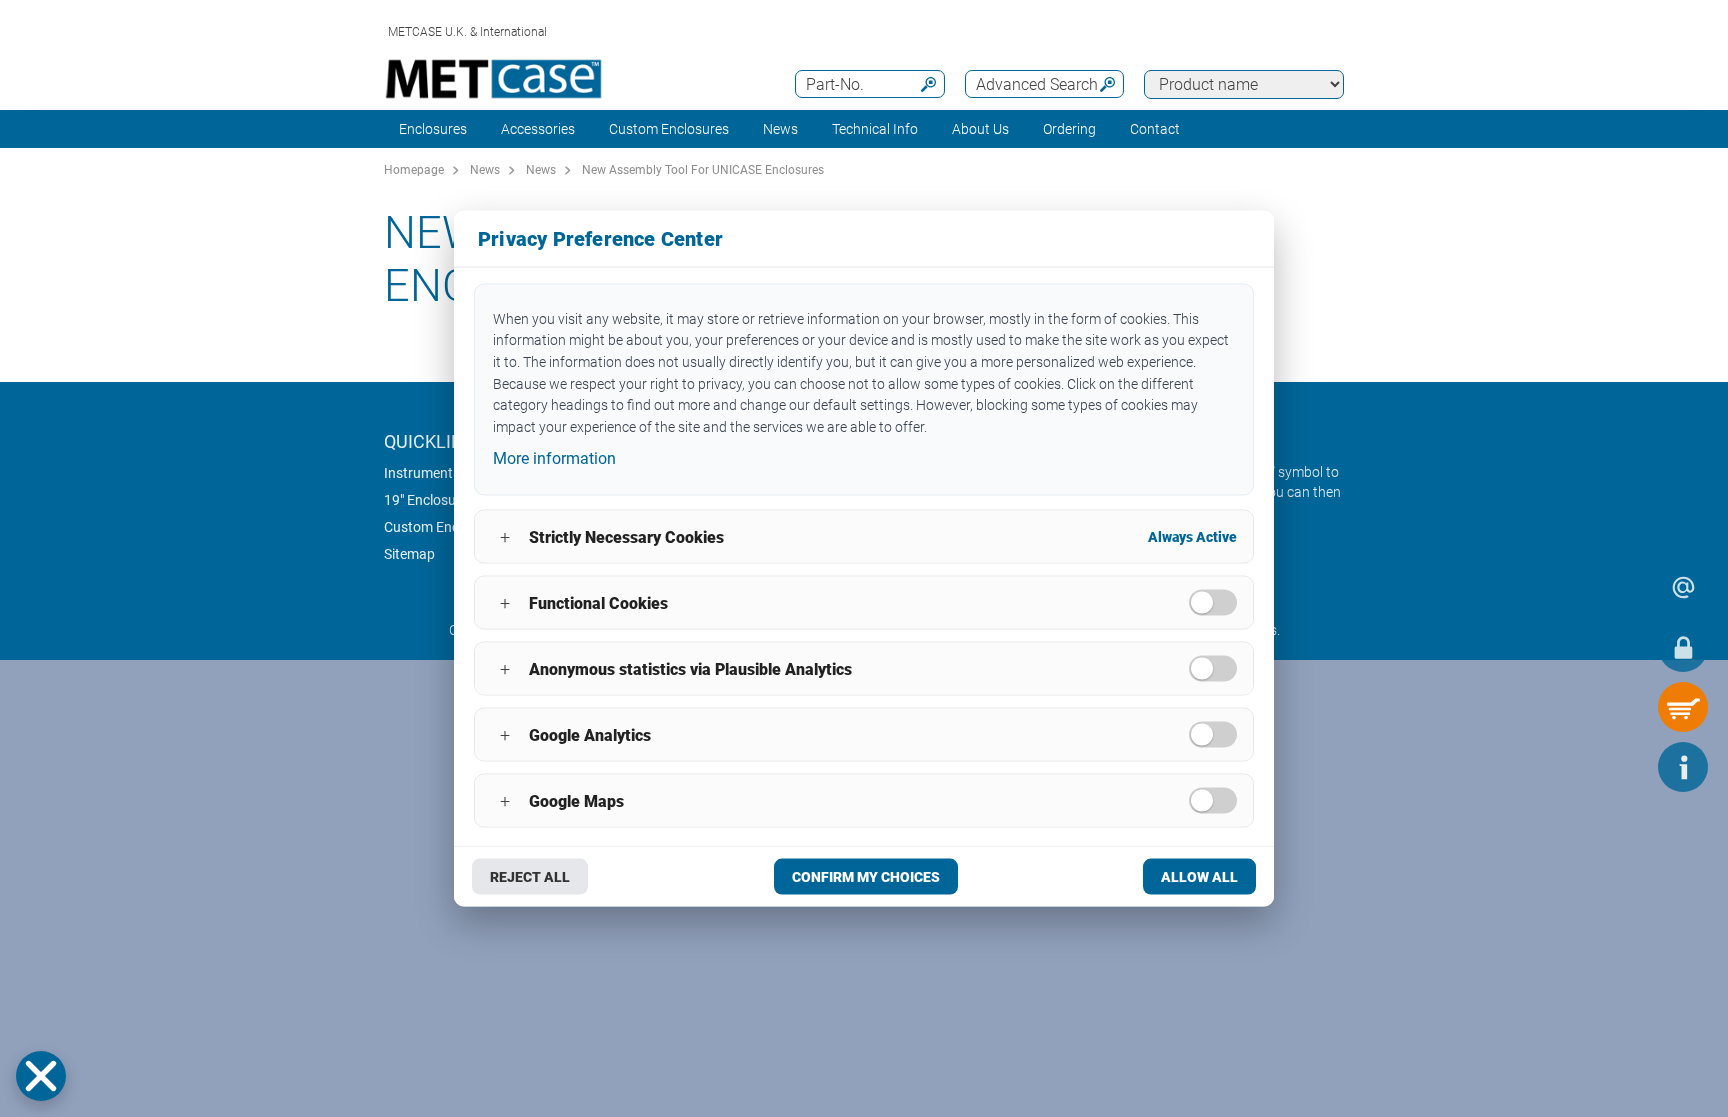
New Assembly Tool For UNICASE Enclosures (703, 170)
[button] (41, 1076)
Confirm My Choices (866, 877)
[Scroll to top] (1623, 767)
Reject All (530, 877)
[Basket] (1683, 707)
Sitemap (409, 554)
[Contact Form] (1683, 587)
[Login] (1683, 647)
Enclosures (433, 129)
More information (554, 457)
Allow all (1199, 877)
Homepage (414, 170)
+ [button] (505, 536)
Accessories (538, 129)
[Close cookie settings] (41, 1076)
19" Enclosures (429, 500)
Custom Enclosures (669, 129)
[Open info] (1683, 767)
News (780, 129)
